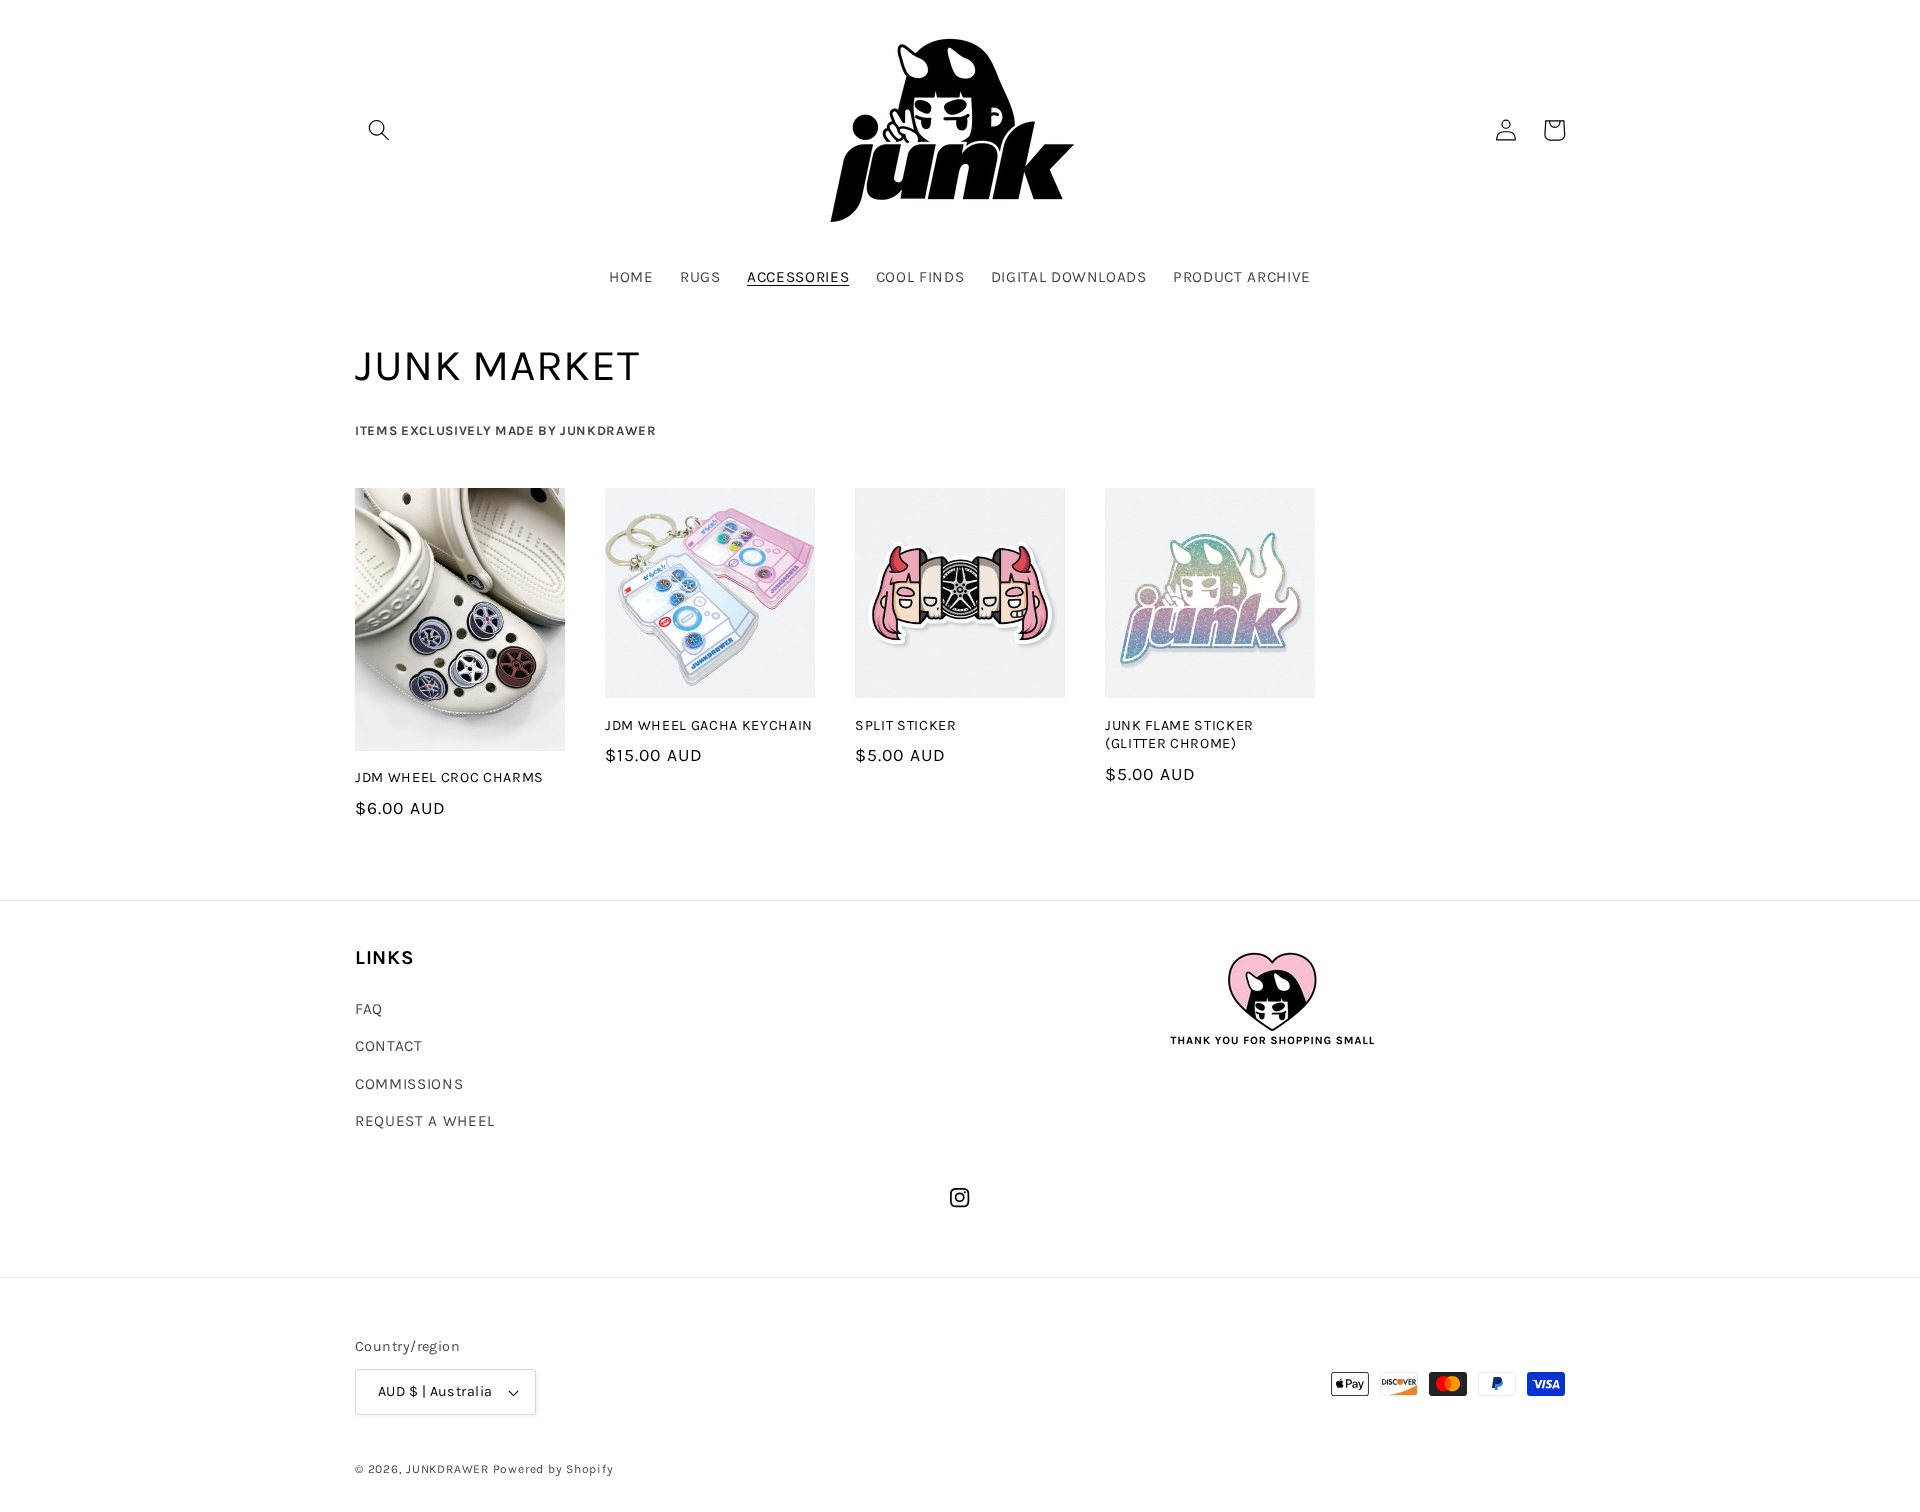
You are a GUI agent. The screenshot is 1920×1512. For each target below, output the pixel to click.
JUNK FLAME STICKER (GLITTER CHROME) (1179, 735)
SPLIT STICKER (906, 725)
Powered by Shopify (553, 1469)
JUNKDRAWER (447, 1469)
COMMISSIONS (409, 1084)
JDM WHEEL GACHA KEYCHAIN (709, 725)
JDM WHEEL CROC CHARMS (449, 777)
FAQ (369, 1009)
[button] (379, 130)
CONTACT (389, 1046)
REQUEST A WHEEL (425, 1121)
